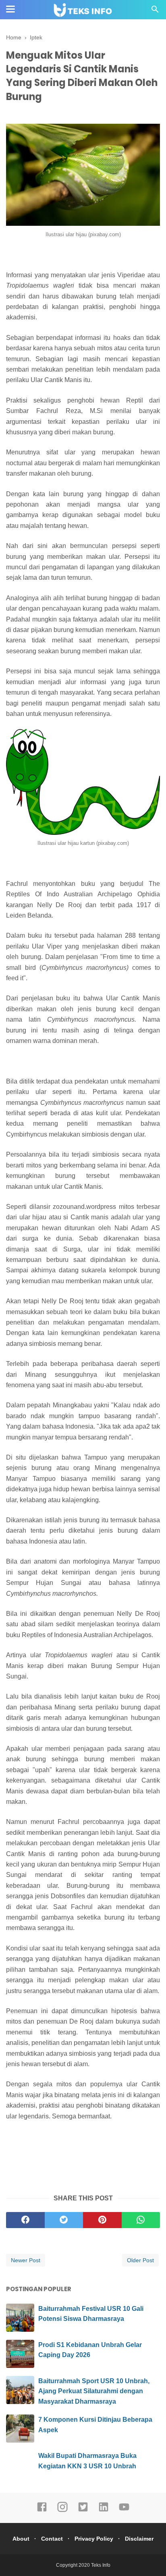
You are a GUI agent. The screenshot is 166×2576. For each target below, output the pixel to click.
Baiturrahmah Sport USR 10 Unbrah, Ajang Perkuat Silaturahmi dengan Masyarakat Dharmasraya (94, 2391)
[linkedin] (104, 2511)
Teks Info (101, 2565)
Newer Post (26, 2260)
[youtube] (124, 2511)
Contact (52, 2539)
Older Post (140, 2260)
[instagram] (62, 2511)
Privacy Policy (94, 2539)
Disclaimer (139, 2539)
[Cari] (155, 11)
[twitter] (64, 2220)
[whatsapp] (141, 2220)
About (21, 2539)
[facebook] (25, 2220)
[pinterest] (102, 2220)
